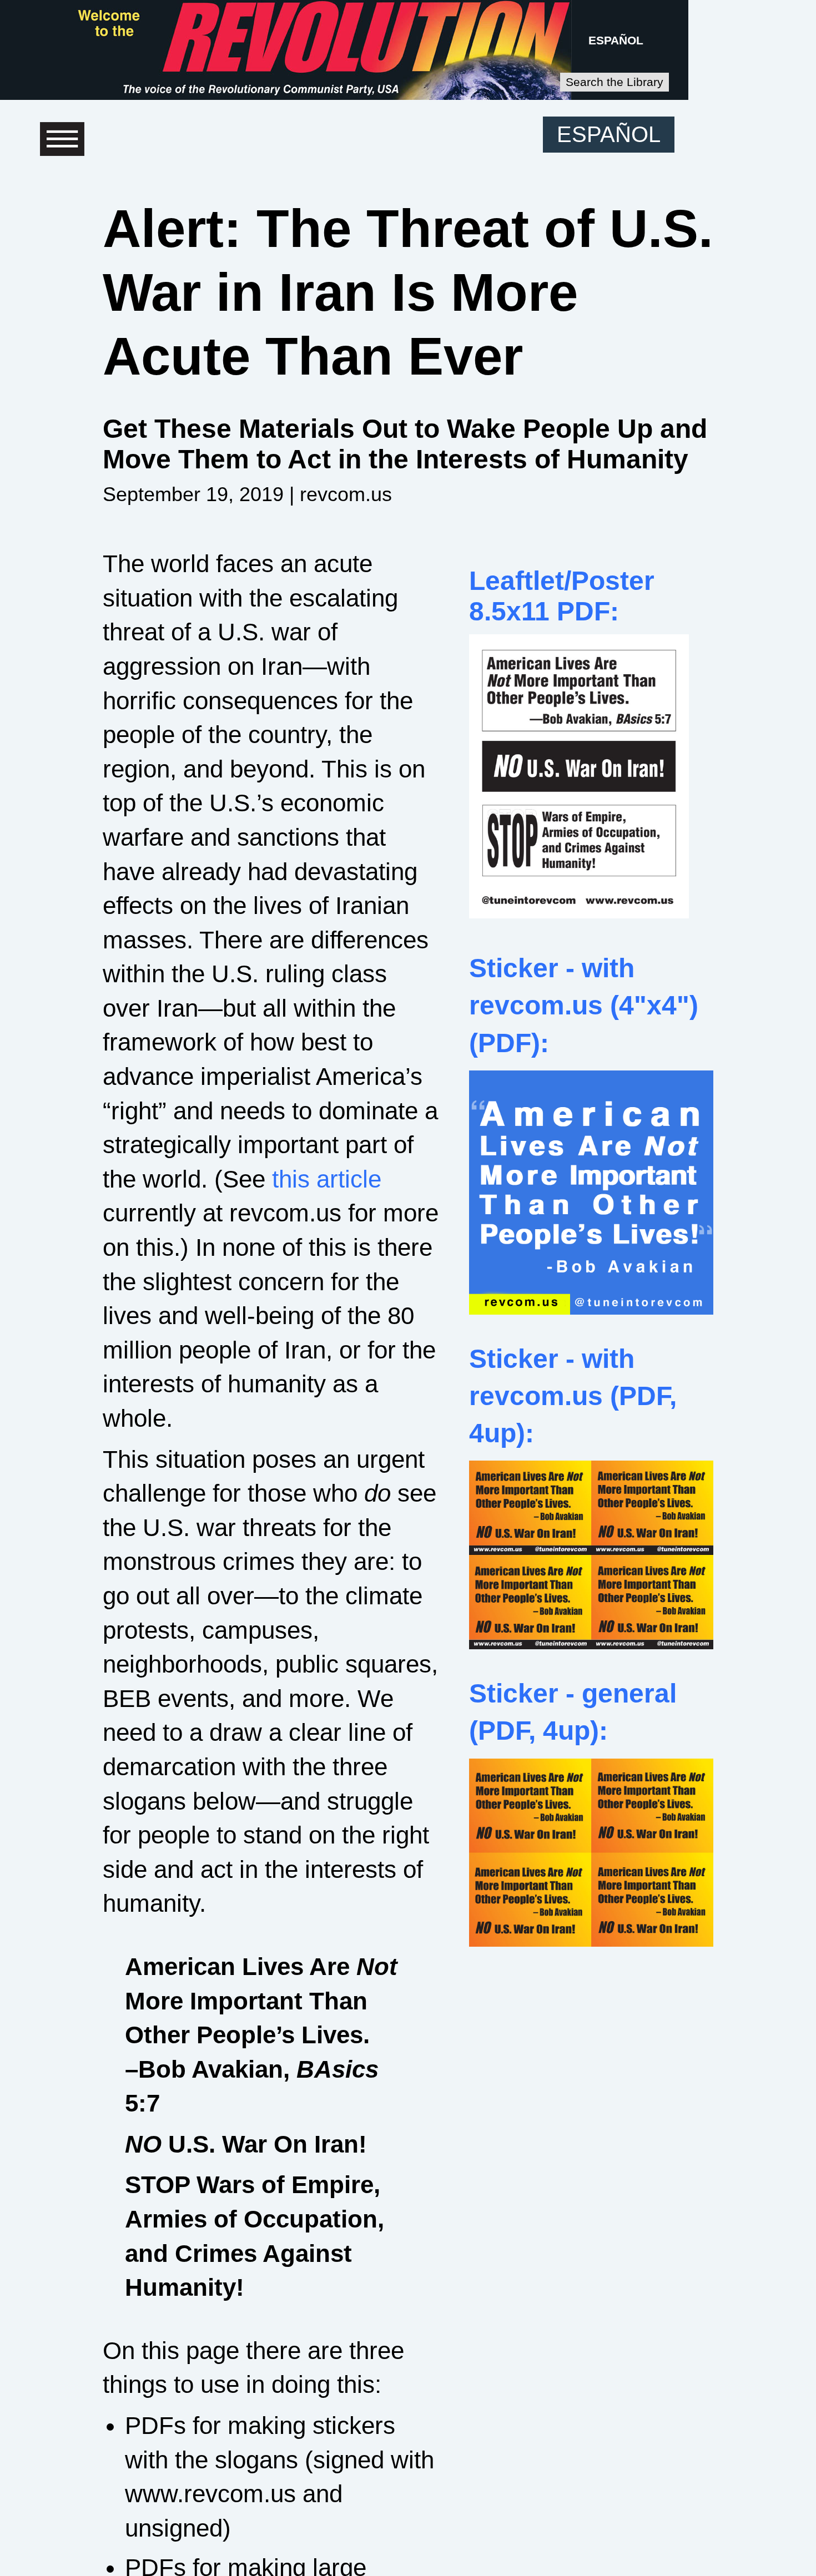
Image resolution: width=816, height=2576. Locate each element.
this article (327, 1179)
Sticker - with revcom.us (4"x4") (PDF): (584, 1005)
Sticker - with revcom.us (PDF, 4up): (573, 1396)
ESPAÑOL (616, 40)
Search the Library (614, 82)
